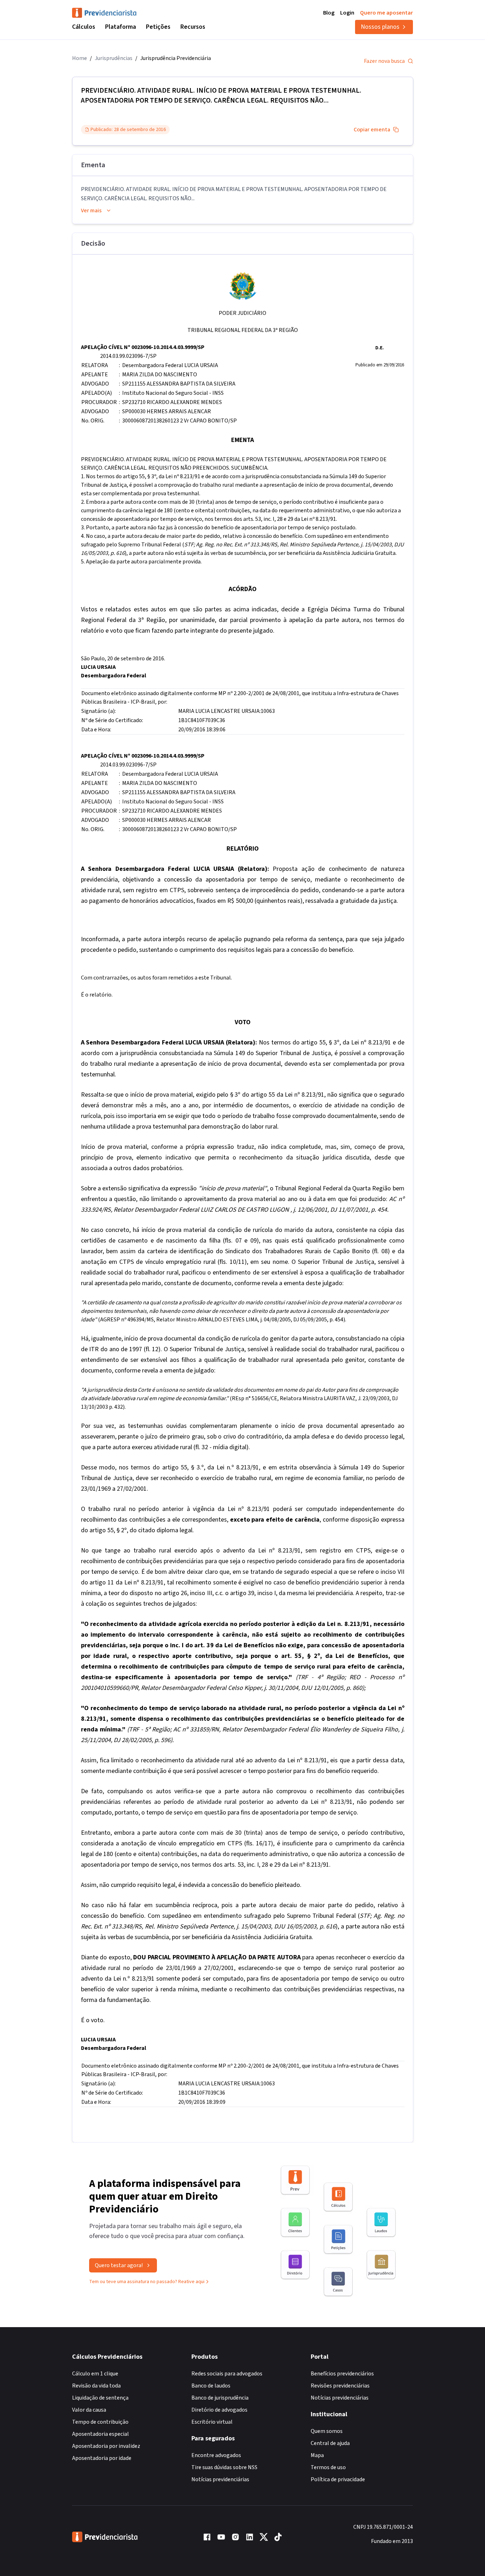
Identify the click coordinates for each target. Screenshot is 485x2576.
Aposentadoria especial (100, 2434)
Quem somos (327, 2431)
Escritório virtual (212, 2422)
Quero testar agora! (119, 2265)
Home (80, 58)
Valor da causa (89, 2410)
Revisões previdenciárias (340, 2386)
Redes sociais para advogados (227, 2374)
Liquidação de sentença (100, 2398)
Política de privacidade (338, 2479)
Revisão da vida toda (96, 2386)
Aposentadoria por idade (102, 2458)
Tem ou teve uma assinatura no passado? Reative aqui (147, 2282)
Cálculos (84, 27)
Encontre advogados (216, 2455)
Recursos (193, 27)
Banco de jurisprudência (220, 2398)
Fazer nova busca (384, 61)
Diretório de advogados (219, 2410)
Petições (158, 27)
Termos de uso (328, 2467)
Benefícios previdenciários (342, 2374)
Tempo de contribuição (100, 2422)
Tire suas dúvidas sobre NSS (224, 2467)
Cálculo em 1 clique (95, 2374)
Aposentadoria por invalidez (106, 2446)
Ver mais (91, 211)
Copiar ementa (372, 130)
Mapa (317, 2455)
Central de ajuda (330, 2443)
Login (347, 13)
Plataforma (121, 27)
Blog (329, 13)
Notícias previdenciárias (220, 2479)
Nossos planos (380, 27)
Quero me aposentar (386, 13)
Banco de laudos (211, 2386)
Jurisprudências (114, 58)
